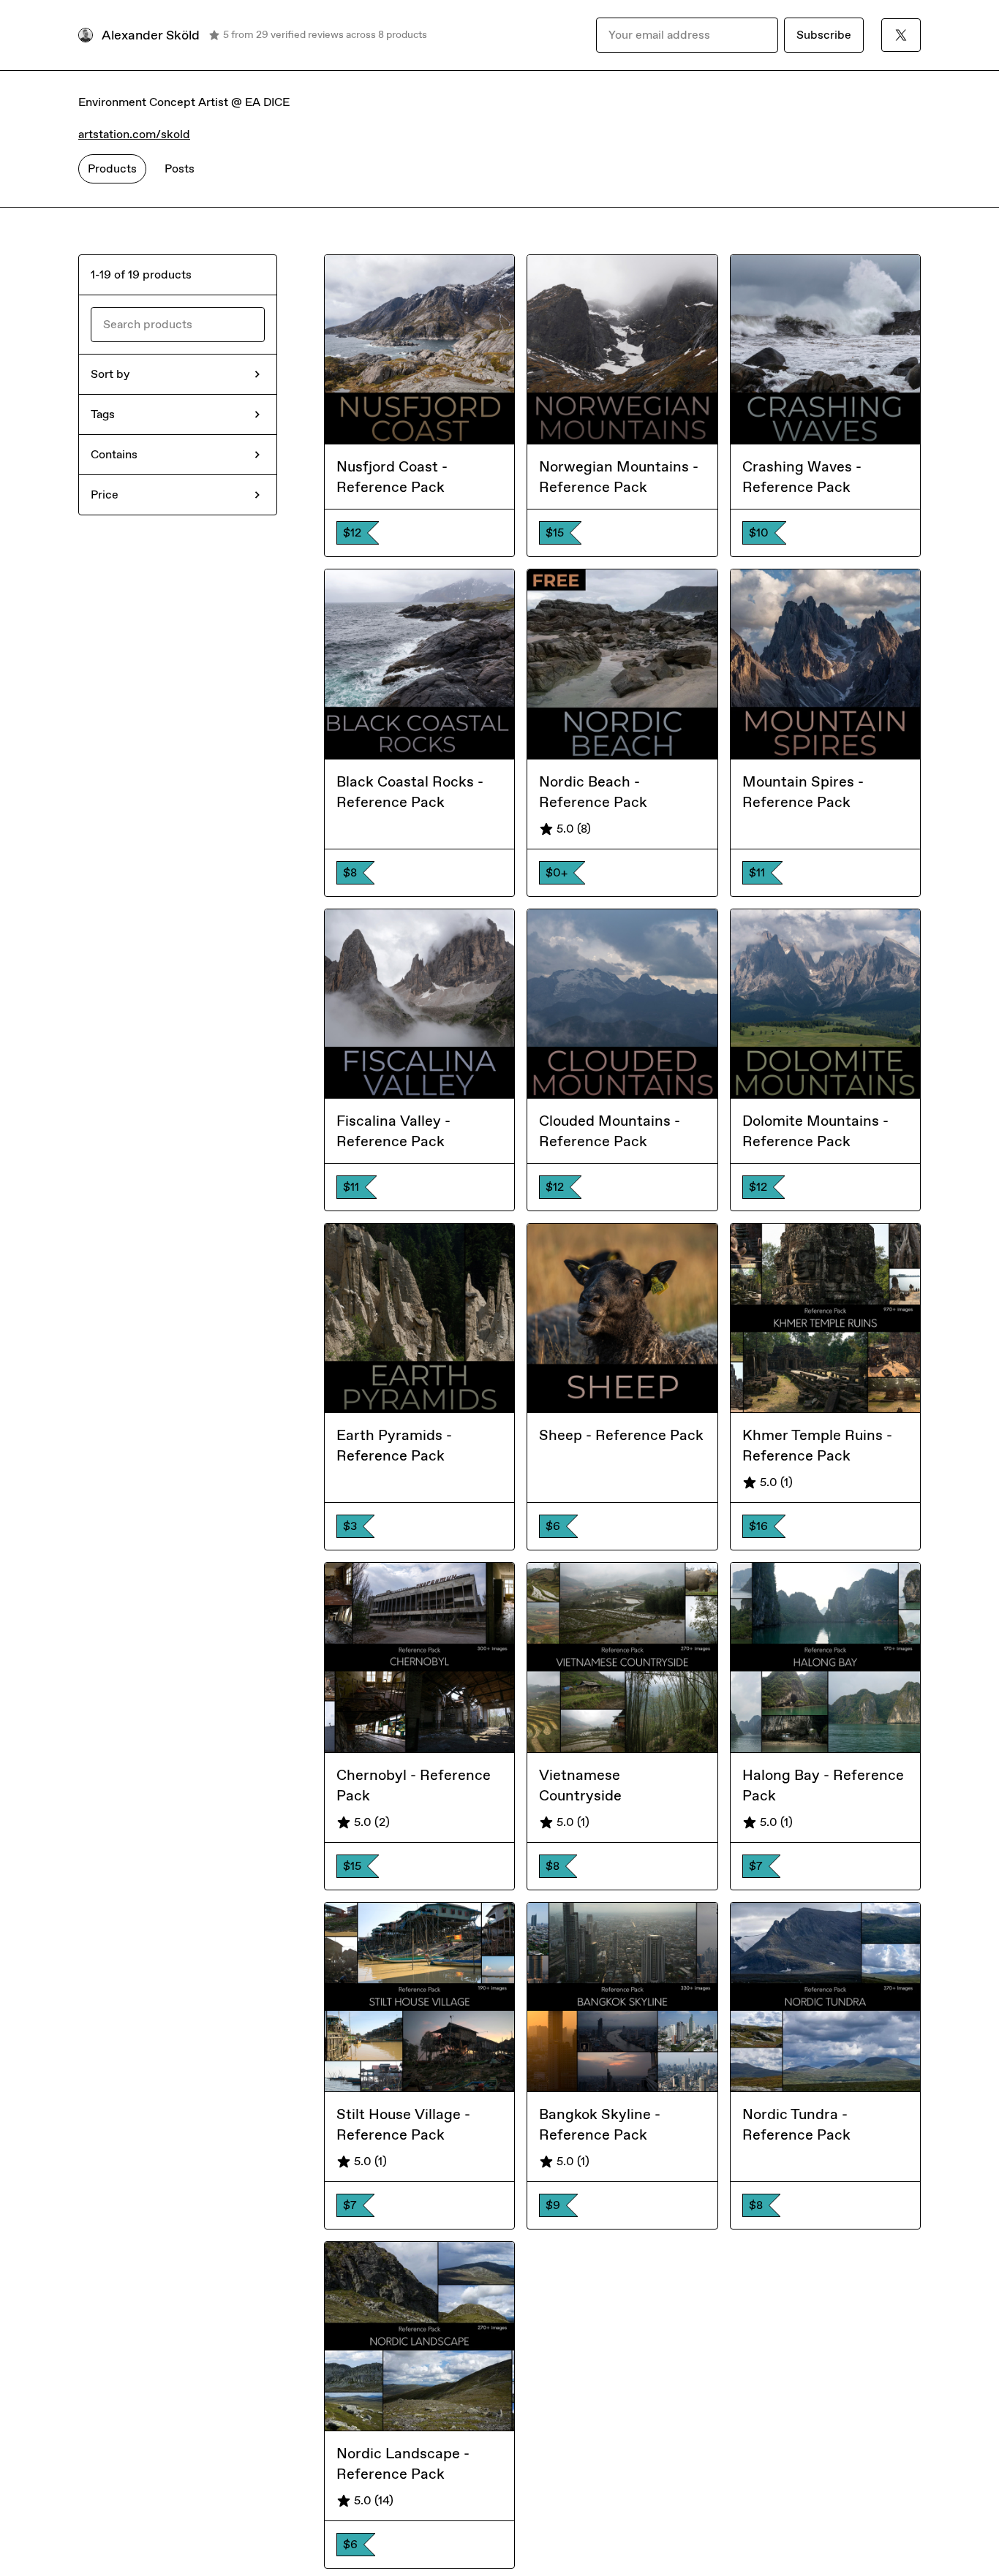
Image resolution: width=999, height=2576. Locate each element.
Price (105, 495)
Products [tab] (112, 168)
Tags (103, 414)
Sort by (110, 374)
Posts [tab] (180, 168)
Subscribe (824, 35)
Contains (114, 454)
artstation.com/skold (134, 134)
